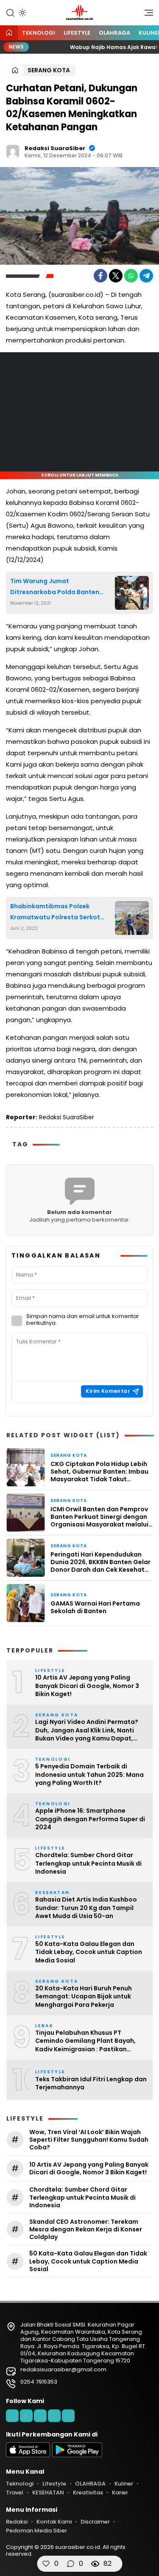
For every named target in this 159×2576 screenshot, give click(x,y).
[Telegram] (146, 276)
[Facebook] (100, 276)
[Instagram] (40, 2416)
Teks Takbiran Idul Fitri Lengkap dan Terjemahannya (91, 2084)
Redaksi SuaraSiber (55, 148)
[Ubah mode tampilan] (22, 13)
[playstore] (77, 2455)
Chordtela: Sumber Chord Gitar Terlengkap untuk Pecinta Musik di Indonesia (88, 1863)
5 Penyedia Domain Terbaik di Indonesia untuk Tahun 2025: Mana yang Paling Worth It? (89, 1775)
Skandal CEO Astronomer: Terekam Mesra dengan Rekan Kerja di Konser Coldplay (86, 2229)
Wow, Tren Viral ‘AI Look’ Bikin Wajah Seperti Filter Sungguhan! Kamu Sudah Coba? (89, 2140)
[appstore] (28, 2455)
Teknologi (39, 33)
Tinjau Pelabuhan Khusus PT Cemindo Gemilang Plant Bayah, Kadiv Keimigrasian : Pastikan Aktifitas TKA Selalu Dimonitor (85, 2041)
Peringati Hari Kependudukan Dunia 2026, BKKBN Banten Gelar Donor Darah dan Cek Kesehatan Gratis (102, 1562)
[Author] (13, 151)
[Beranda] (9, 33)
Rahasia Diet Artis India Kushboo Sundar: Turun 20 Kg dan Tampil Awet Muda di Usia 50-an (86, 1908)
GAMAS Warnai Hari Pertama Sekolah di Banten (95, 1607)
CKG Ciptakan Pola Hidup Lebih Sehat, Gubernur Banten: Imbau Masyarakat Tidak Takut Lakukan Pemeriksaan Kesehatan (99, 1472)
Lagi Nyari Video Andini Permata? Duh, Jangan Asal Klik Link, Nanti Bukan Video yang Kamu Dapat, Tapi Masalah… (87, 1731)
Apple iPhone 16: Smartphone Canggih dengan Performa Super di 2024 (90, 1819)
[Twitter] (116, 276)
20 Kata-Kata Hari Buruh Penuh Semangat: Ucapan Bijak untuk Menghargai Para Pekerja (84, 1997)
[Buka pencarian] (10, 12)
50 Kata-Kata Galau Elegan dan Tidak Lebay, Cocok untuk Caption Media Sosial (89, 1952)
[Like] (46, 2564)
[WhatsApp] (131, 276)
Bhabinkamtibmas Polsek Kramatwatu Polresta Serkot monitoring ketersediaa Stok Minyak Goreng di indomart (55, 912)
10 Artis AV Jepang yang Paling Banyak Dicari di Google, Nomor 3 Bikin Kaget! (87, 1686)
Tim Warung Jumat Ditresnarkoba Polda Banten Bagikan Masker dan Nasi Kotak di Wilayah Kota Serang (59, 587)
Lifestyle (77, 33)
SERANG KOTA (49, 70)
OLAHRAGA (114, 33)
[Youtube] (54, 2416)
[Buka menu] (146, 15)
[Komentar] (70, 2564)
